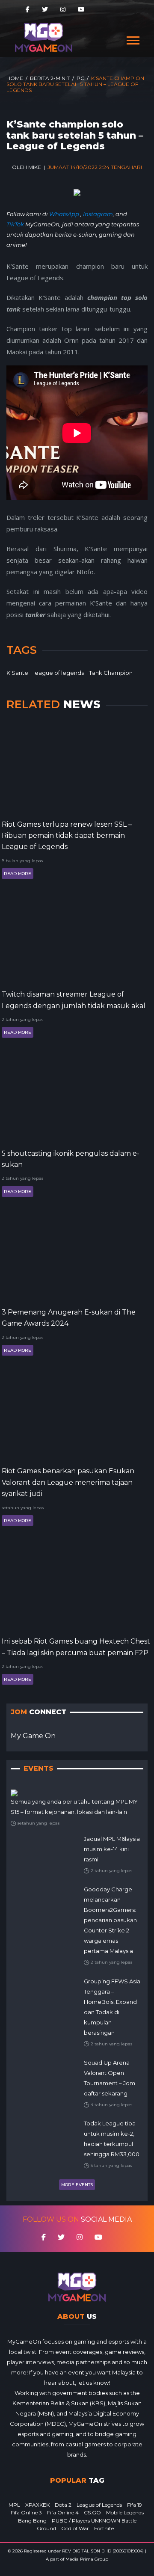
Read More (18, 874)
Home (15, 78)
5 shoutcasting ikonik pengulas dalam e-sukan (71, 1159)
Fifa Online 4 (63, 2512)
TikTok (15, 224)
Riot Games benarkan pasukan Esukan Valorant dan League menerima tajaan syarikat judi (68, 1482)
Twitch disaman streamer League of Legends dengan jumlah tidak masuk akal (74, 1000)
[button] (132, 39)
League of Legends (99, 2505)
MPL (14, 2505)
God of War (75, 2528)
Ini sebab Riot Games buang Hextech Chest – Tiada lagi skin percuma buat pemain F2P (76, 1647)
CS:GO (92, 2512)
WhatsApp (65, 214)
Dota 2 (63, 2505)
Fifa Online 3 (26, 2512)
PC (80, 78)
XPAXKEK (37, 2505)
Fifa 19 (135, 2505)
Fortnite (104, 2528)
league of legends (59, 673)
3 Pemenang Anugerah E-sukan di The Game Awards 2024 (69, 1318)
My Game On (33, 1736)
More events (77, 2185)
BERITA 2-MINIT (50, 78)
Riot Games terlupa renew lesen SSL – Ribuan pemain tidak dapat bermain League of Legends (67, 836)
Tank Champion (111, 673)
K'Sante (17, 673)
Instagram (98, 214)
